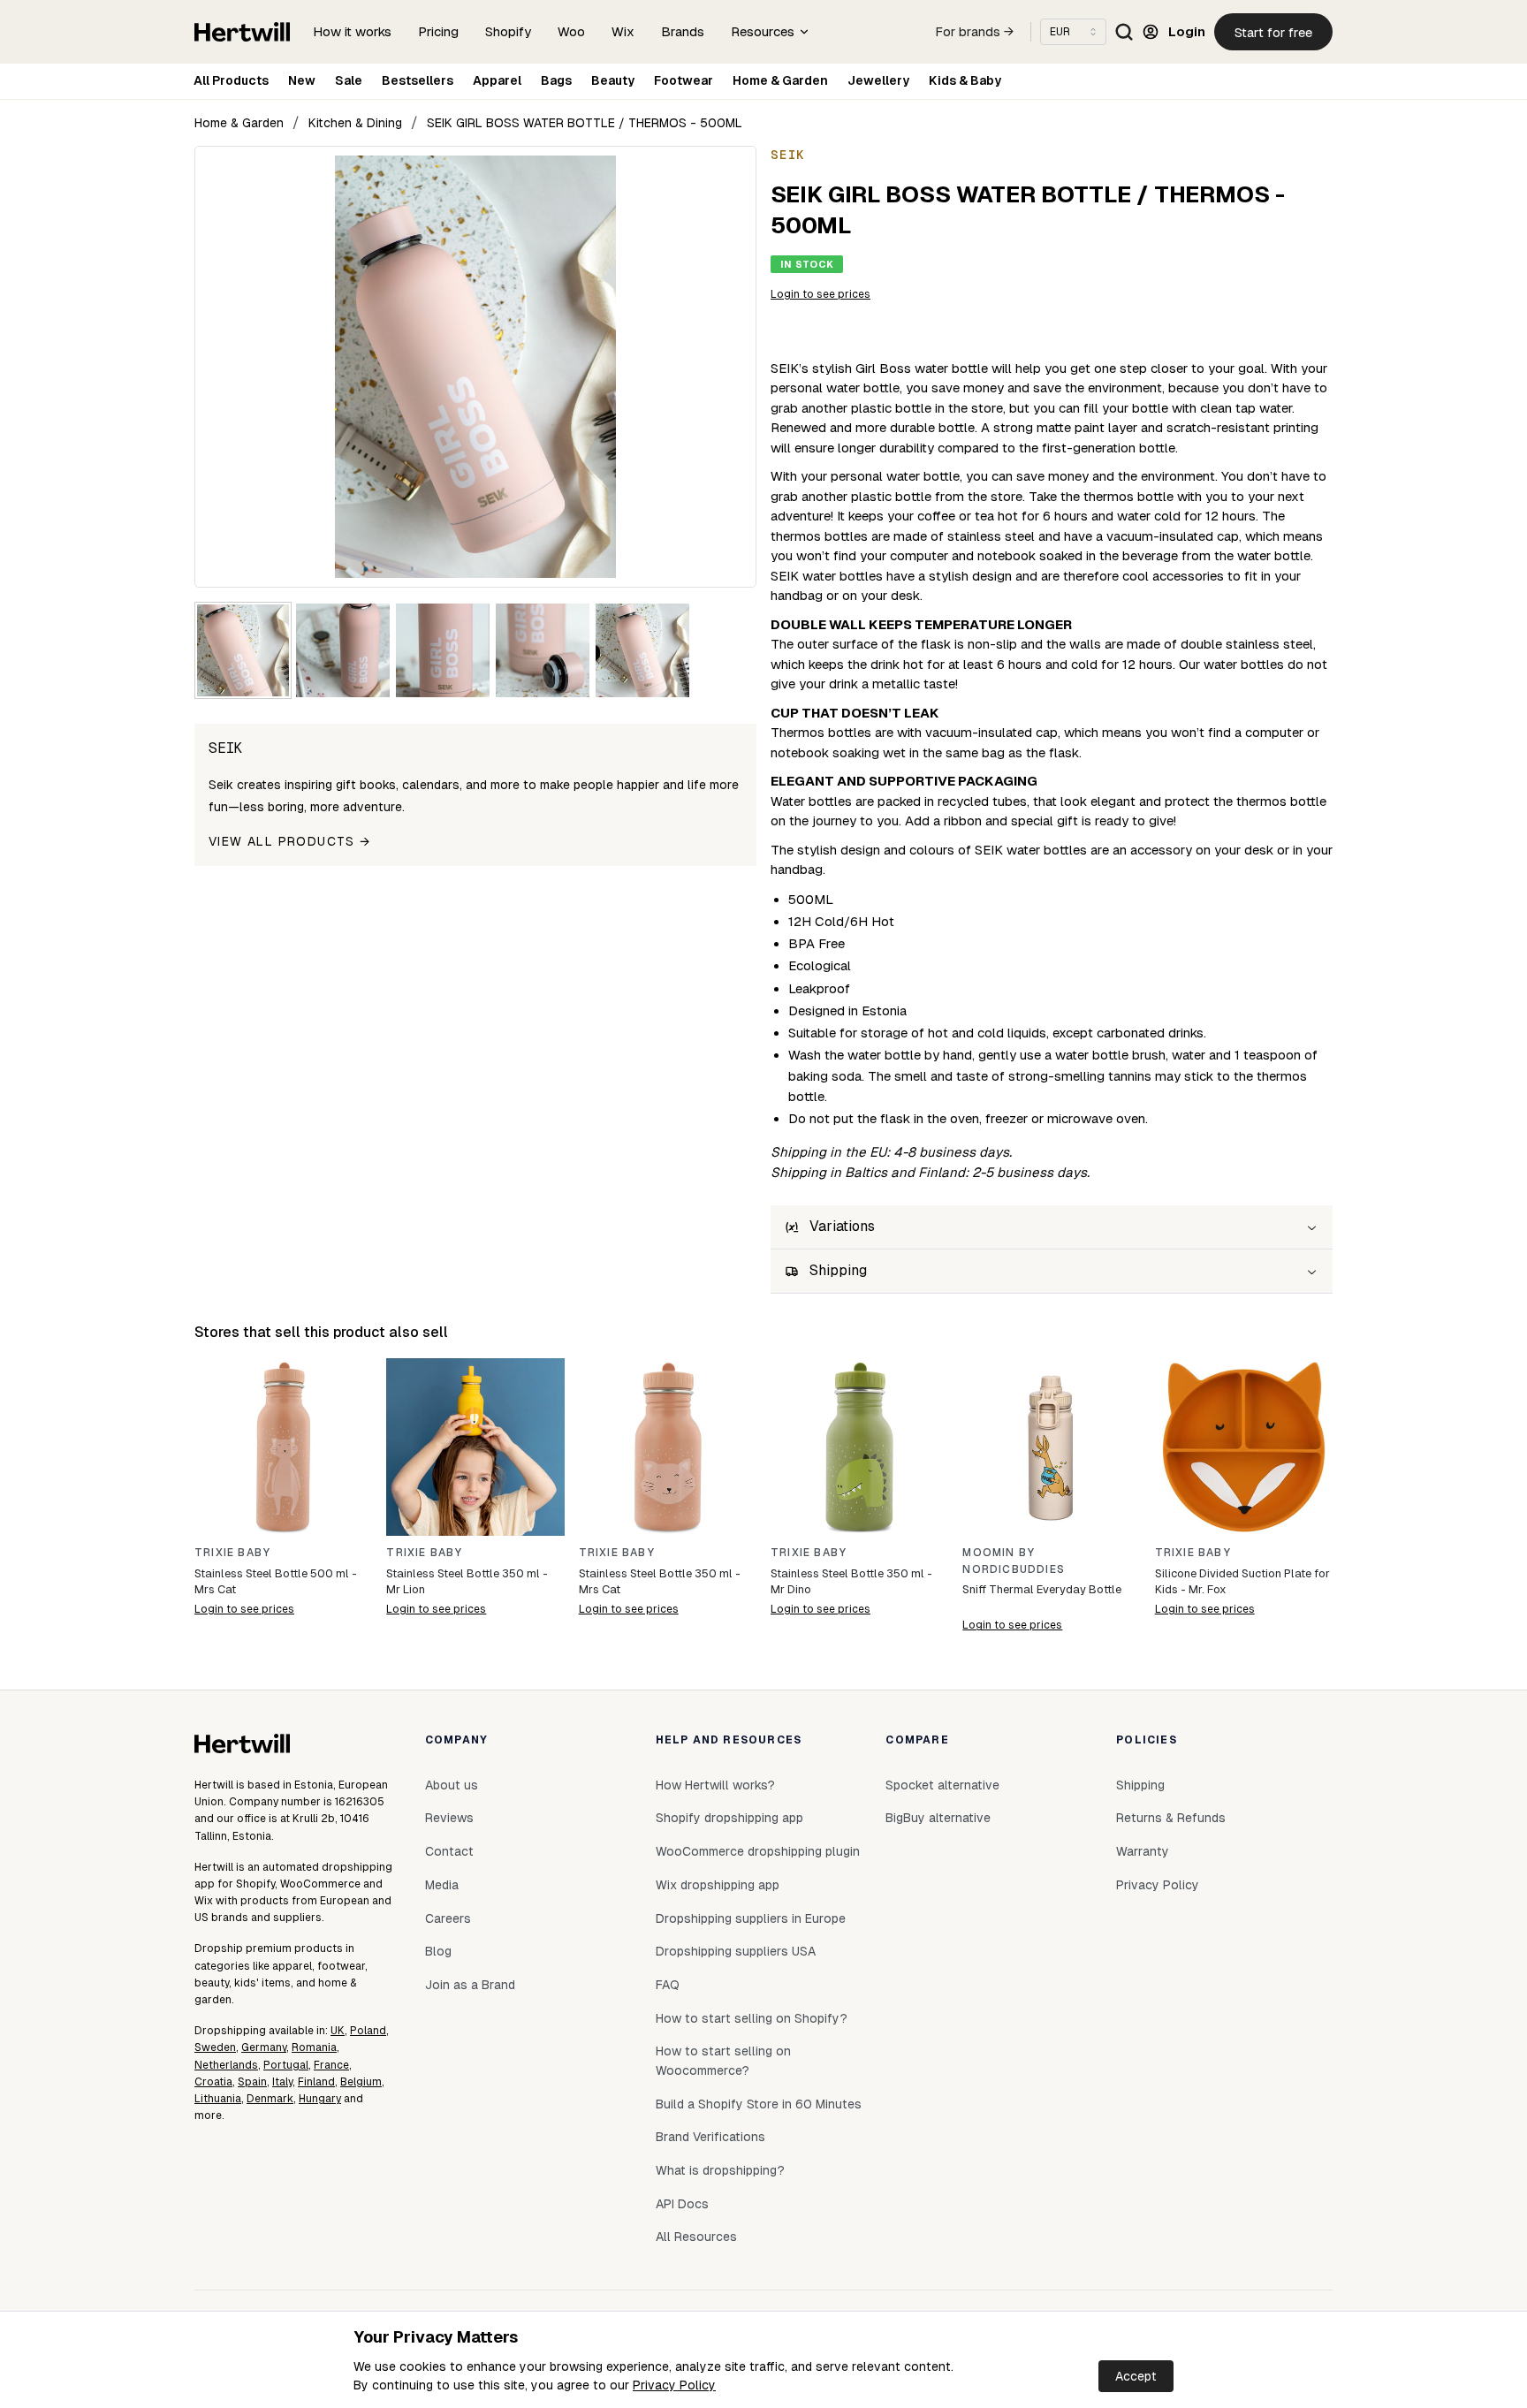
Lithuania (218, 2099)
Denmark (270, 2099)
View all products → (290, 841)
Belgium (361, 2082)
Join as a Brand (470, 1985)
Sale (349, 80)
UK (338, 2031)
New (302, 80)
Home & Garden (780, 80)
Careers (448, 1918)
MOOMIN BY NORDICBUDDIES (1014, 1561)
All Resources (696, 2237)
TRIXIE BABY (232, 1553)
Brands (683, 31)
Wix (623, 31)
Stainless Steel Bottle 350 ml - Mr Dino (851, 1581)
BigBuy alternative (938, 1818)
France (331, 2065)
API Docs (682, 2204)
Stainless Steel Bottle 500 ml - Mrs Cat (276, 1581)
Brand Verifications (710, 2137)
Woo (571, 31)
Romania (314, 2047)
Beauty (613, 80)
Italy (282, 2082)
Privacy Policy (674, 2385)
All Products (231, 80)
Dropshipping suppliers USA (736, 1951)
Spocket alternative (942, 1785)
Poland (368, 2031)
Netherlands (226, 2065)
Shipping (1140, 1785)
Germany (264, 2047)
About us (452, 1785)
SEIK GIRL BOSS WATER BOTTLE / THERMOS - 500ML (585, 123)
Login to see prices (820, 294)
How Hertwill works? (715, 1785)
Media (442, 1885)
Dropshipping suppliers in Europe (751, 1918)
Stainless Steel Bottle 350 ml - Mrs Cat (660, 1581)
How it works (352, 31)
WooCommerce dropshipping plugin (758, 1851)
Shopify (508, 31)
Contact (449, 1851)
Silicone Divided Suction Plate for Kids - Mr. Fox (1242, 1581)
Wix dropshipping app (718, 1885)
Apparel (497, 80)
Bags (556, 80)
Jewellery (878, 80)
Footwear (684, 80)
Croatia (213, 2082)
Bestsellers (418, 80)
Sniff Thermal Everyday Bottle (1042, 1589)
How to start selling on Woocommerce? (723, 2061)
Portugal (286, 2065)
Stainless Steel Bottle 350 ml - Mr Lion (467, 1581)
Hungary (320, 2099)
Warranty (1143, 1851)
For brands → (975, 32)
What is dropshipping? (720, 2170)
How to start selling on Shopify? (752, 2018)
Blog (438, 1951)
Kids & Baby (965, 80)
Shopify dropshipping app (729, 1818)
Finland (316, 2082)
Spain (252, 2082)
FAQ (668, 1985)
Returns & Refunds (1171, 1818)
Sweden (215, 2047)
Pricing (438, 31)
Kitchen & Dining (355, 123)
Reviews (449, 1818)
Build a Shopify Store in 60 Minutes (759, 2104)
